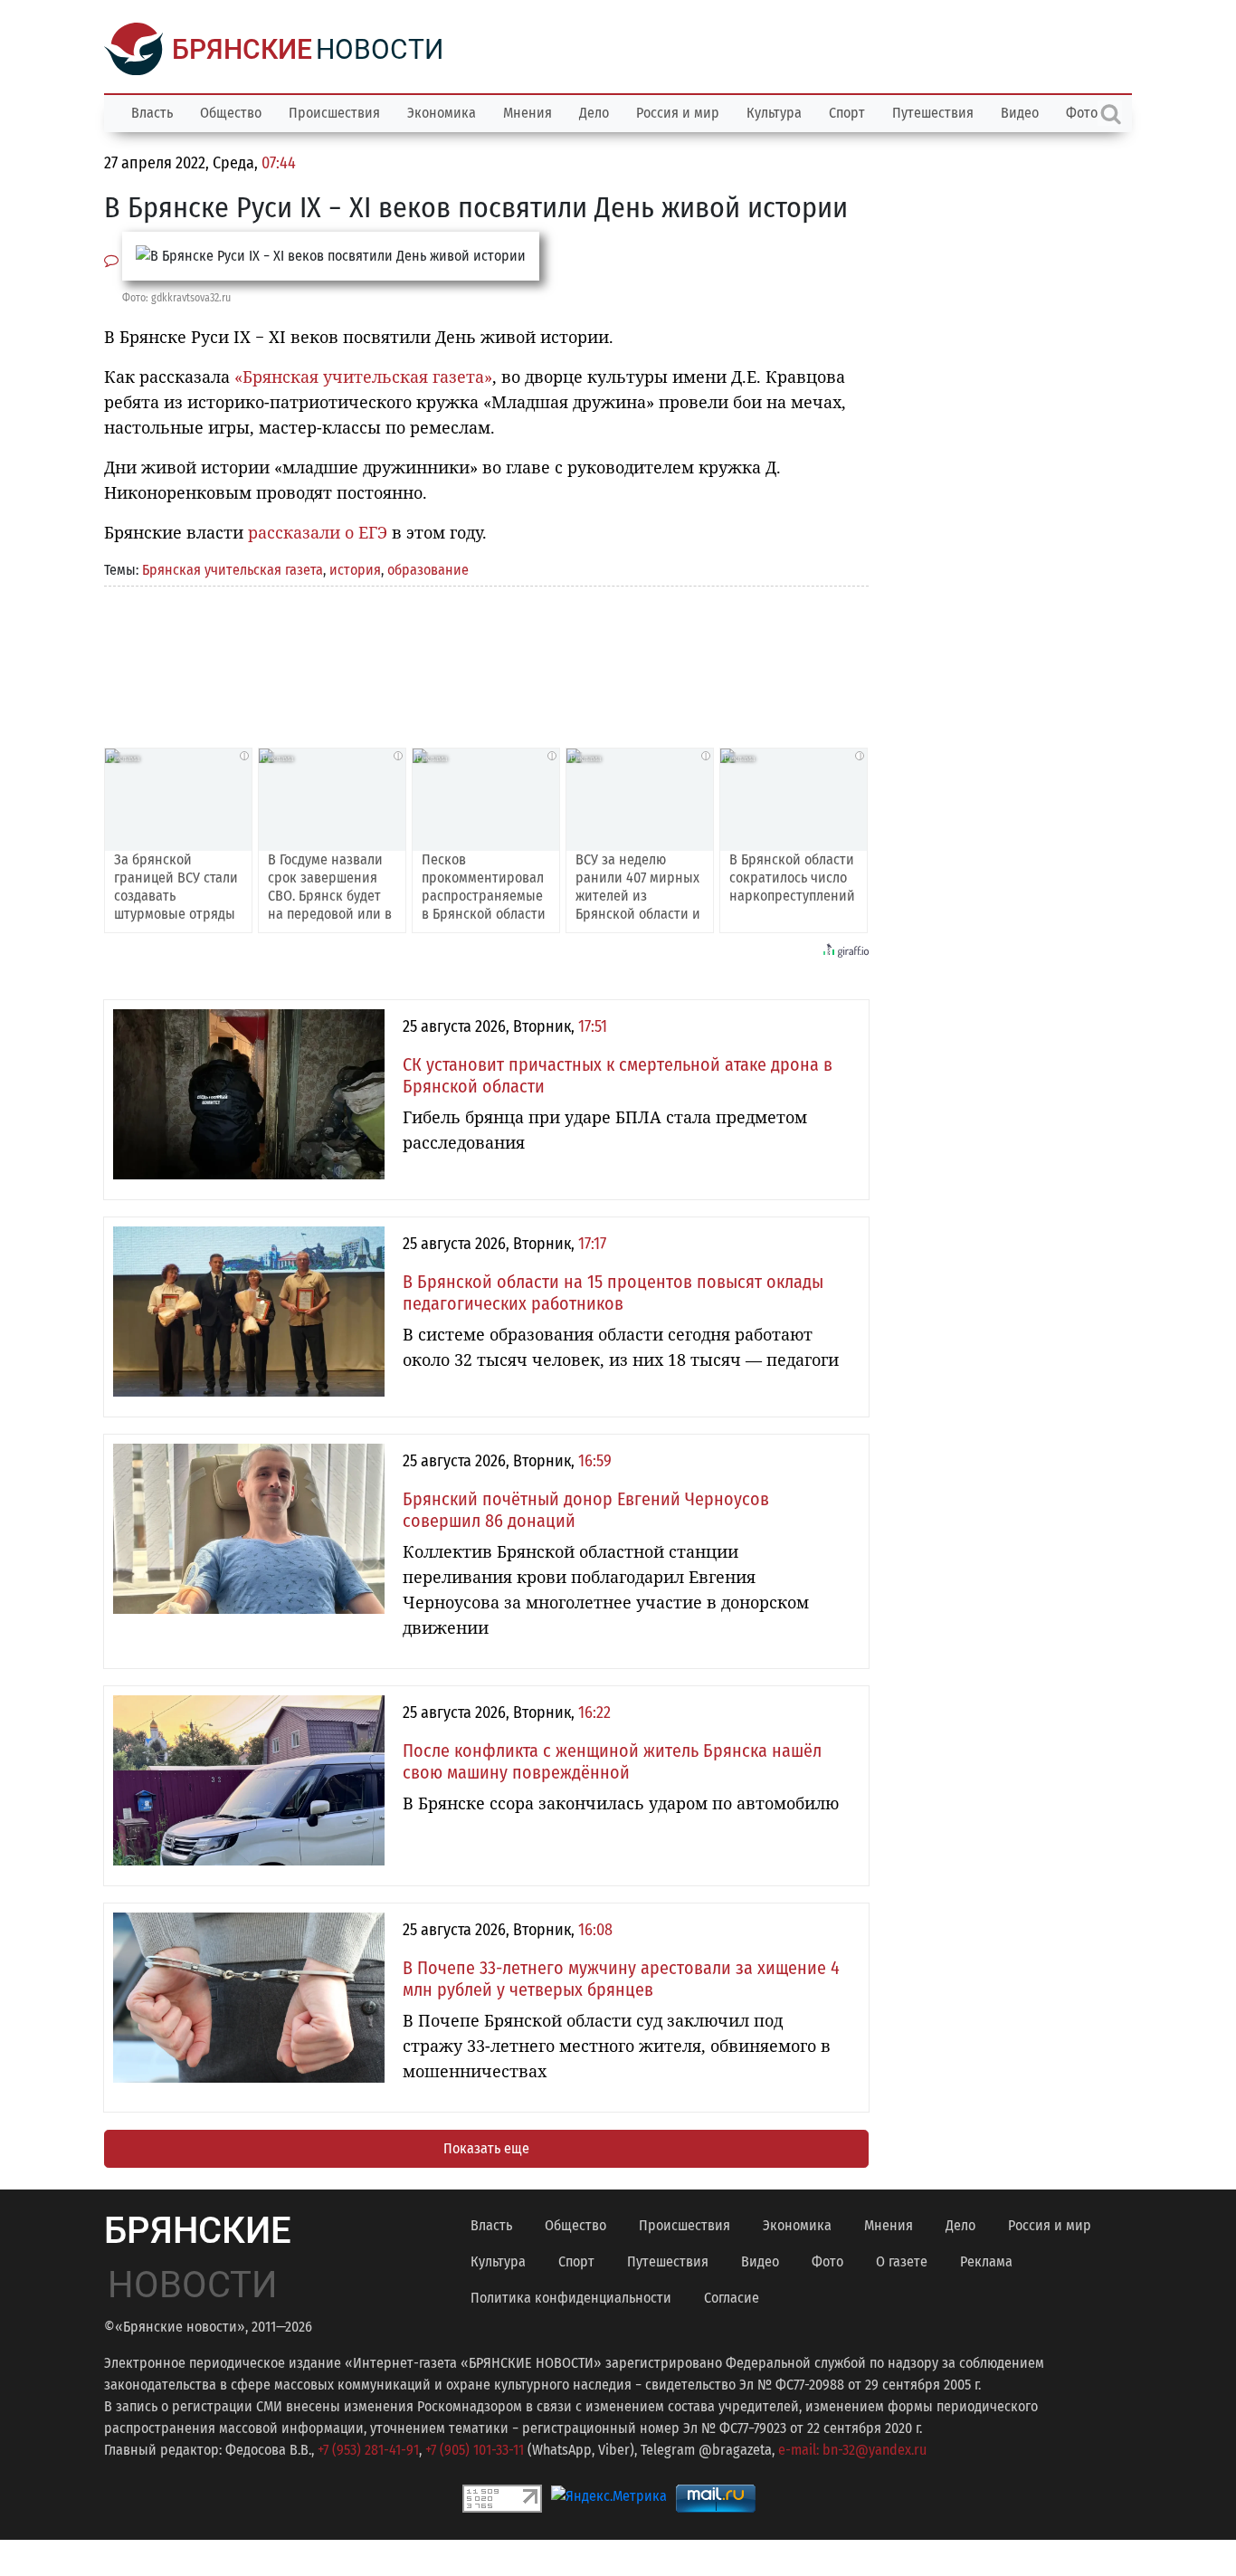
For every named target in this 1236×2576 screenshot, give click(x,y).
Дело (594, 113)
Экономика (442, 113)
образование (428, 570)
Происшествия (334, 113)
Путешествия (933, 113)
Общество (231, 113)
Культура (774, 113)
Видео (1020, 113)
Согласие (732, 2298)
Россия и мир (678, 113)
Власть (152, 113)
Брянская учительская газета (233, 570)
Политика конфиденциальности (571, 2298)
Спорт (847, 113)
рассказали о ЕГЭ (318, 532)
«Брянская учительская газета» (363, 377)
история (355, 570)
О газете (902, 2261)
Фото (827, 2261)
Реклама (986, 2261)
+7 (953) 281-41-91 (368, 2450)
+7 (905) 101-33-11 (475, 2450)
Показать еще (486, 2148)
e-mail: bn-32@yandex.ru (852, 2450)
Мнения (528, 113)
